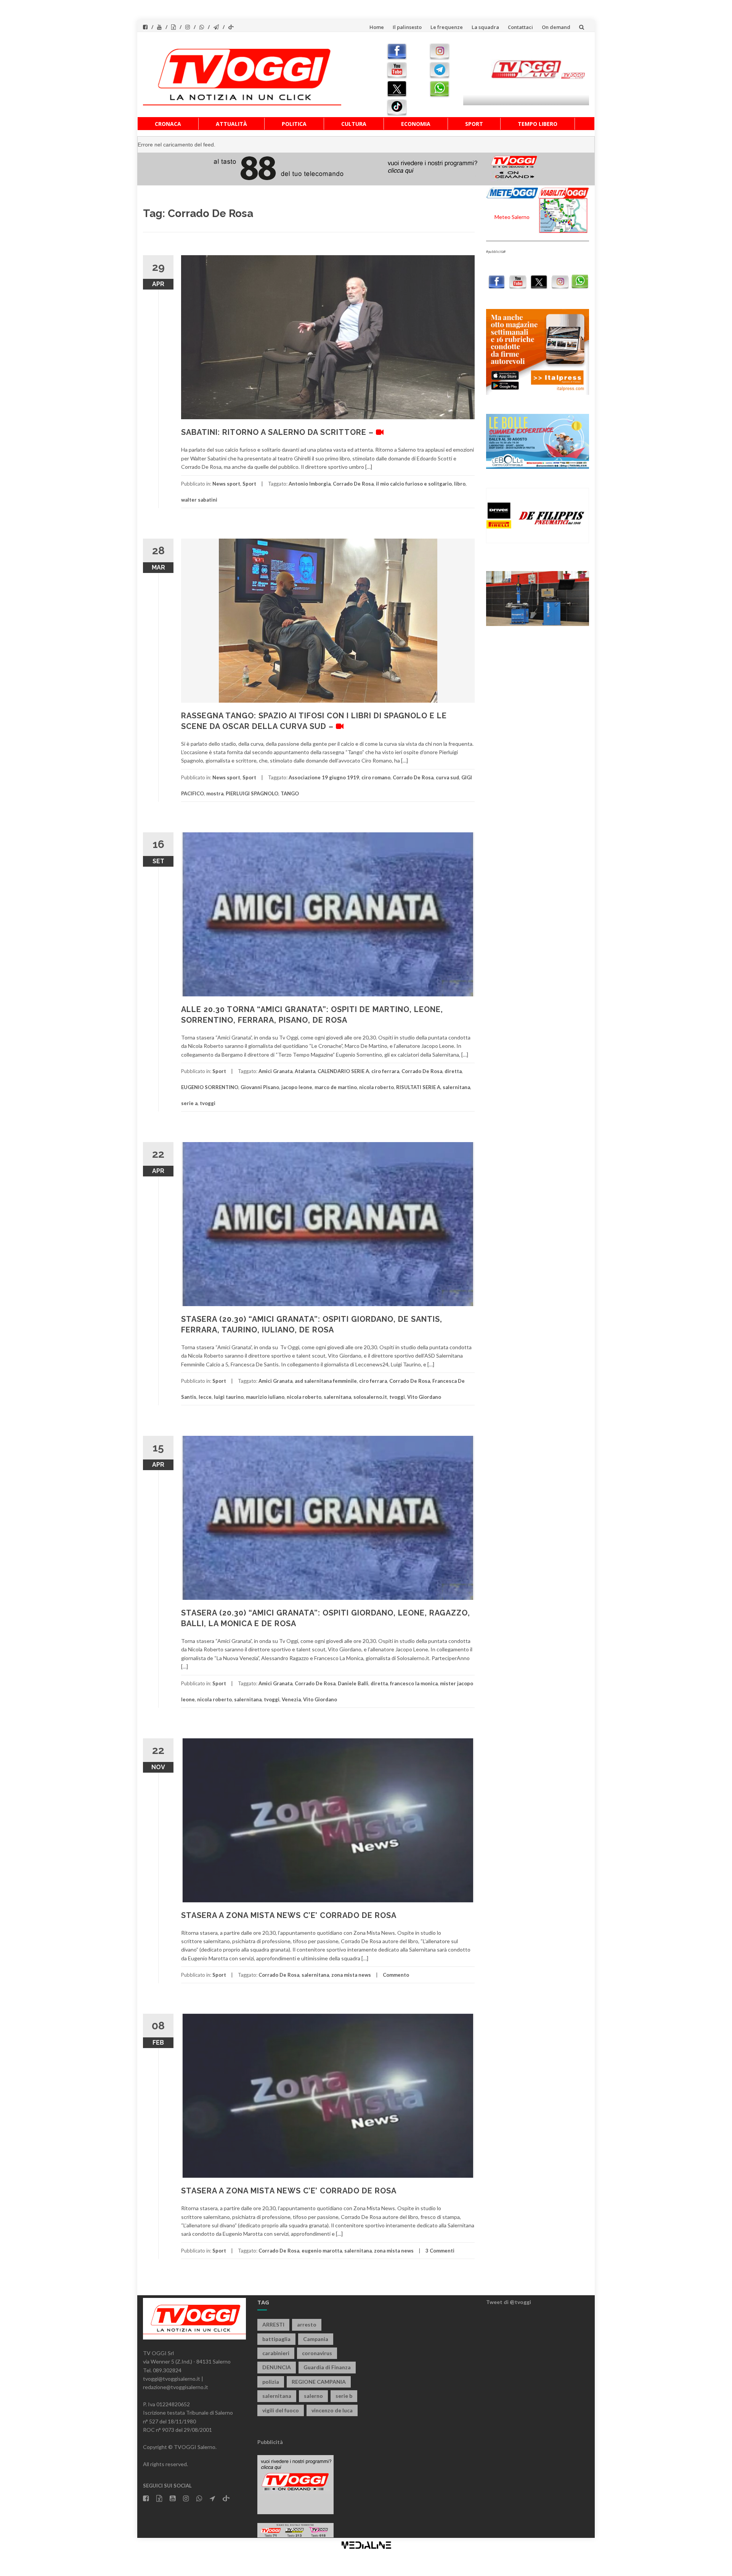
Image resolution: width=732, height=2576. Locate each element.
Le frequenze (447, 27)
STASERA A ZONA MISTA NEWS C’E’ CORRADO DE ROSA (289, 1915)
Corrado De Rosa (353, 484)
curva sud (447, 777)
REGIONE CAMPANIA (319, 2382)
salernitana (456, 1087)
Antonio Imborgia (310, 484)
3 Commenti (440, 2251)
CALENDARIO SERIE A (343, 1071)
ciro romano (376, 777)
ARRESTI (273, 2324)
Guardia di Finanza (327, 2367)
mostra (215, 793)
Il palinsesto (407, 27)
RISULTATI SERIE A (418, 1087)
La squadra (485, 27)
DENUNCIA (277, 2367)
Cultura (354, 124)
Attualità (231, 124)
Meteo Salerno (512, 217)
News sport (226, 484)
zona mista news (351, 1975)
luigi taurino (229, 1397)
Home (377, 27)
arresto (307, 2324)
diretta (453, 1071)
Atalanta (305, 1071)
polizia (271, 2382)
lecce (205, 1397)
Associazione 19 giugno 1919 (324, 777)
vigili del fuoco (281, 2410)
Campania (316, 2339)
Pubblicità (270, 2442)
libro (460, 484)
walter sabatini (199, 500)
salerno (313, 2396)
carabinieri (276, 2353)
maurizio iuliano (265, 1397)
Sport (474, 124)
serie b (344, 2396)
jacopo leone (297, 1087)
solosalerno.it (370, 1397)
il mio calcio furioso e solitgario (414, 484)
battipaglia (276, 2339)
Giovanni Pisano (260, 1087)
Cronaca (168, 124)
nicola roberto (376, 1087)
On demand (556, 27)
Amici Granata (275, 1071)
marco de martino (336, 1087)
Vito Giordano (424, 1397)
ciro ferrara (385, 1071)
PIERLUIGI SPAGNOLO (252, 793)
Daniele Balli (353, 1683)
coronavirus (317, 2353)
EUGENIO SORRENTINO (210, 1087)
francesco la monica (414, 1683)
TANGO (290, 793)
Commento (396, 1975)
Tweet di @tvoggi (509, 2302)
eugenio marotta (322, 2251)
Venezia (291, 1699)
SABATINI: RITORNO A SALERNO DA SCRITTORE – (279, 432)
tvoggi (208, 1103)
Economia (416, 124)
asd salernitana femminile (326, 1381)
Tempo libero (538, 124)
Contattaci (520, 27)
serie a (189, 1103)
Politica (294, 124)
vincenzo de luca (332, 2410)
